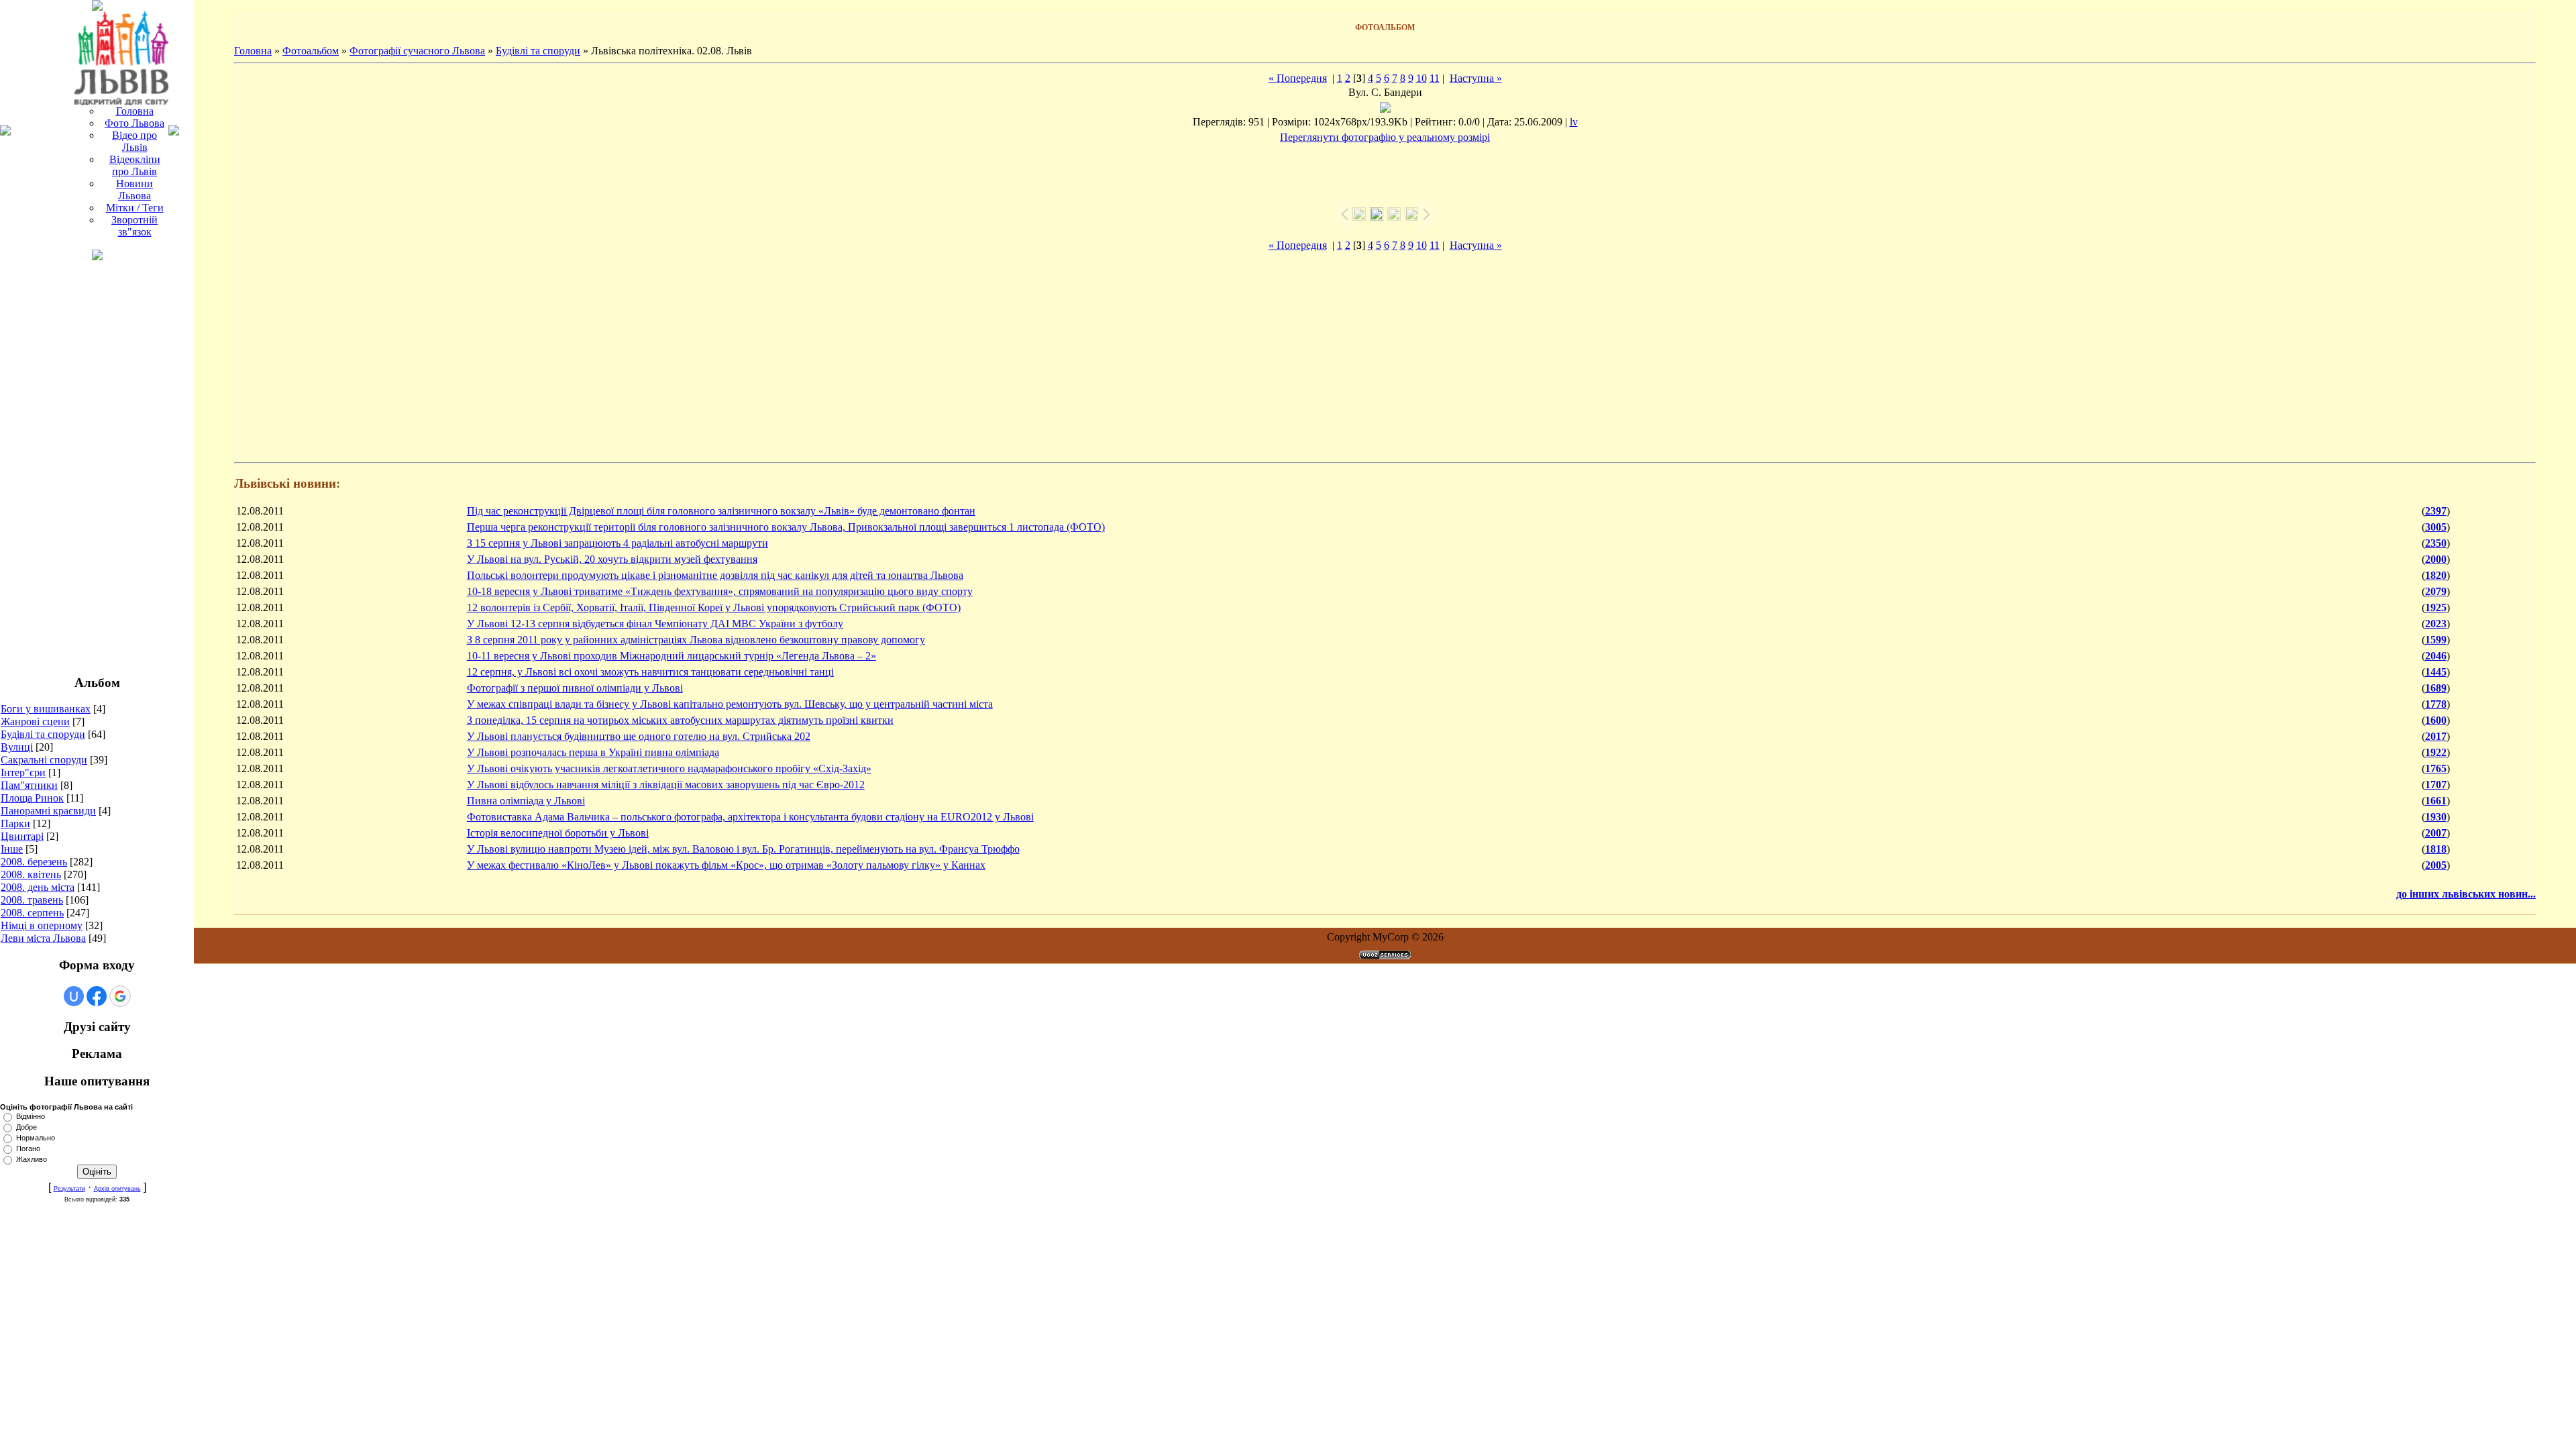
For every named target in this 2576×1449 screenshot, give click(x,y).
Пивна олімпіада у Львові (526, 801)
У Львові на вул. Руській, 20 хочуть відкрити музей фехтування (612, 559)
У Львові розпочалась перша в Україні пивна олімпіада (593, 752)
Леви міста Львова (43, 938)
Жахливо (32, 1159)
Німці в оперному (42, 925)
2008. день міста (38, 887)
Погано (28, 1148)
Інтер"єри (23, 772)
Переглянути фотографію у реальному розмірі (1385, 137)
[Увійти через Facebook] (97, 996)
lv (1574, 122)
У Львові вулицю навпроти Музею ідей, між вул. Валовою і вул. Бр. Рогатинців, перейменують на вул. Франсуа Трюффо (743, 849)
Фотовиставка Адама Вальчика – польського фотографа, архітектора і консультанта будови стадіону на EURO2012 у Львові (750, 817)
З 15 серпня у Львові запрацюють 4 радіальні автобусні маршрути (618, 543)
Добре (26, 1127)
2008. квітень (31, 874)
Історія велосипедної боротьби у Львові (558, 833)
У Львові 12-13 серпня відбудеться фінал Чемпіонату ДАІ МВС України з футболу (655, 624)
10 (1421, 78)
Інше (12, 849)
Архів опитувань (117, 1189)
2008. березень (34, 862)
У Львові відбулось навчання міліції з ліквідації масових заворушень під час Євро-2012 (666, 785)
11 (1435, 78)
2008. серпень (32, 913)
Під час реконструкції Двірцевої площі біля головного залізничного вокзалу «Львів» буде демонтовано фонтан (721, 511)
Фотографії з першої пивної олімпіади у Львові (575, 688)
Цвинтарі (22, 836)
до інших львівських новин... (2466, 894)
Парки (15, 823)
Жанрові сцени (35, 721)
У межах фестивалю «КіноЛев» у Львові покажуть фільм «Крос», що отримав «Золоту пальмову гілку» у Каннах (726, 865)
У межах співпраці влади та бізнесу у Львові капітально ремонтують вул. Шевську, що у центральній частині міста (730, 704)
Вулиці (17, 747)
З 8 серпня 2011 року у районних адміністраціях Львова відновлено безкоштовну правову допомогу (696, 640)
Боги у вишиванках (46, 709)
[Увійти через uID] (74, 996)
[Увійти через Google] (120, 996)
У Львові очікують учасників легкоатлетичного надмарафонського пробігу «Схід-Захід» (669, 768)
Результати (69, 1189)
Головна (253, 51)
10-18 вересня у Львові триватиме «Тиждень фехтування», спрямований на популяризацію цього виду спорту (720, 591)
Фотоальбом (311, 51)
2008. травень (32, 900)
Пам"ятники (29, 785)
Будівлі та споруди (43, 734)
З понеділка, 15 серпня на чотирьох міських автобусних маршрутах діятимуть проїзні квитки (680, 720)
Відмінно (31, 1116)
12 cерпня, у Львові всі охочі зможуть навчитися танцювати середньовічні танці (650, 672)
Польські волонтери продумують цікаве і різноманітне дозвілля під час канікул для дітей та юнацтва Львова (715, 575)
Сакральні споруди (44, 760)
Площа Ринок (32, 798)
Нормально (36, 1138)
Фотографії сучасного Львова (417, 51)
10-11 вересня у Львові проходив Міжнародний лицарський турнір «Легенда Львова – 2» (672, 656)
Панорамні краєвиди (48, 811)
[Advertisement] (97, 462)
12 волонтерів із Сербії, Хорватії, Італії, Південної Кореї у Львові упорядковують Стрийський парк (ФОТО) (714, 607)
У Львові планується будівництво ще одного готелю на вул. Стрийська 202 (639, 736)
